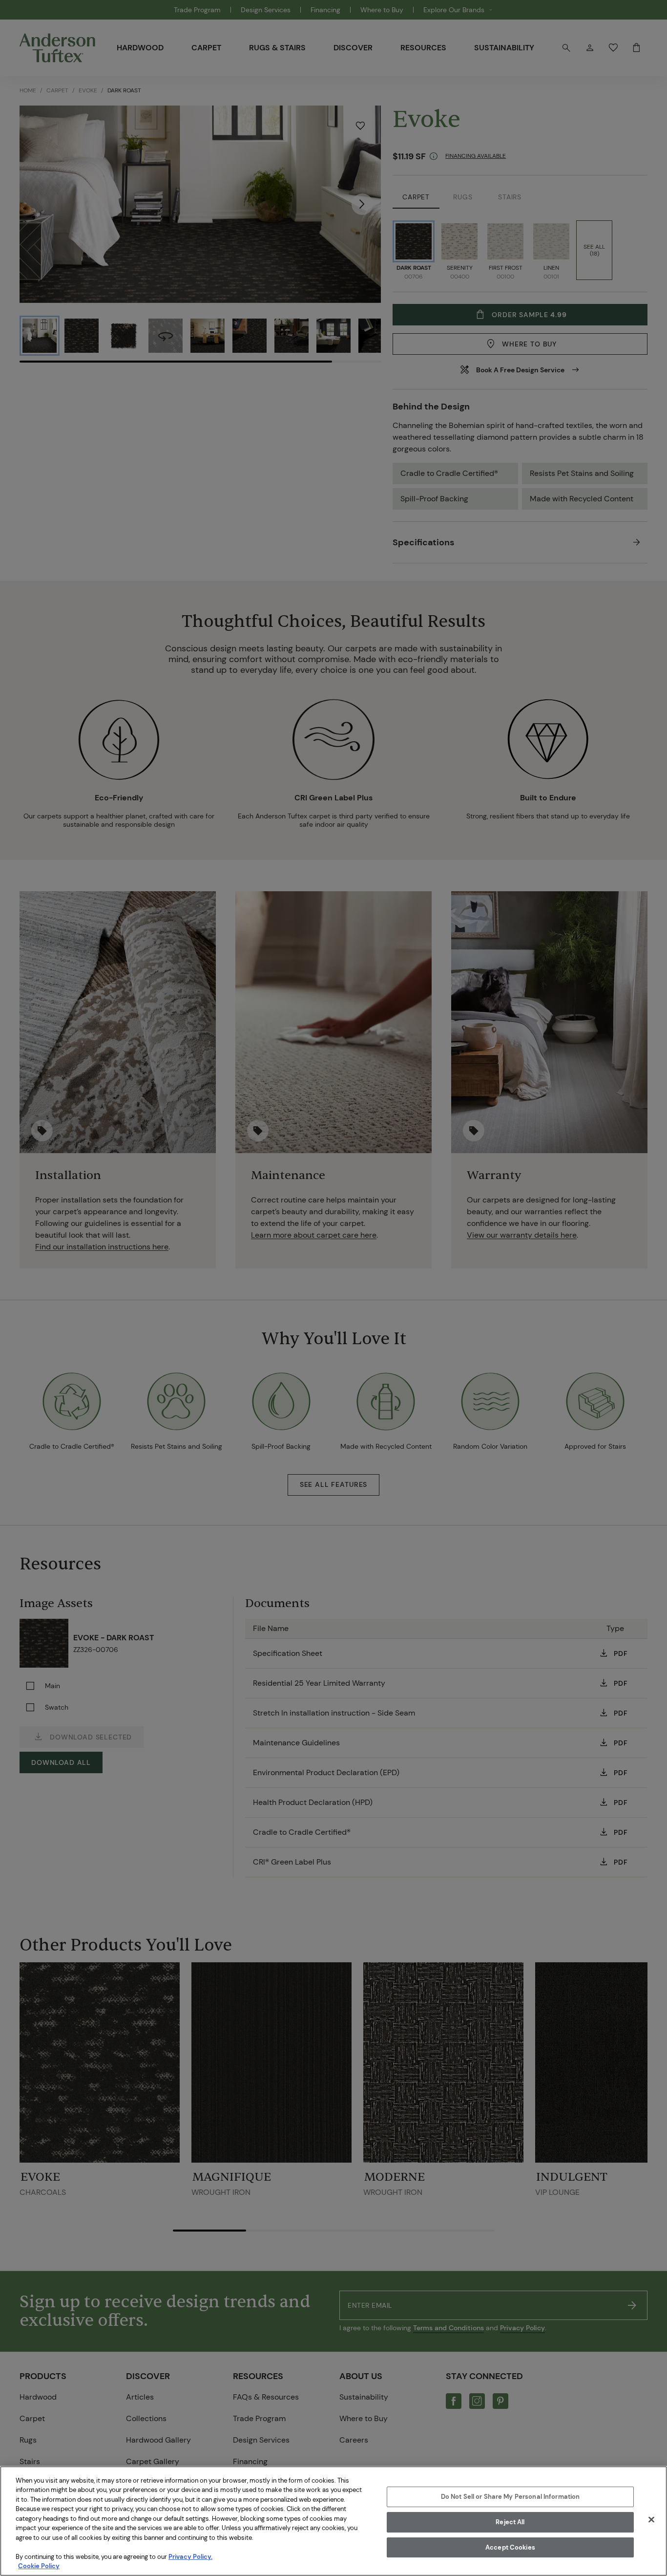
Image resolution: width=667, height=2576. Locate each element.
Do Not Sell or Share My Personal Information (511, 2497)
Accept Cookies (510, 2547)
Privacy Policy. (190, 2557)
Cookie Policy (39, 2566)
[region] (333, 2521)
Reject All (510, 2522)
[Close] (651, 2520)
